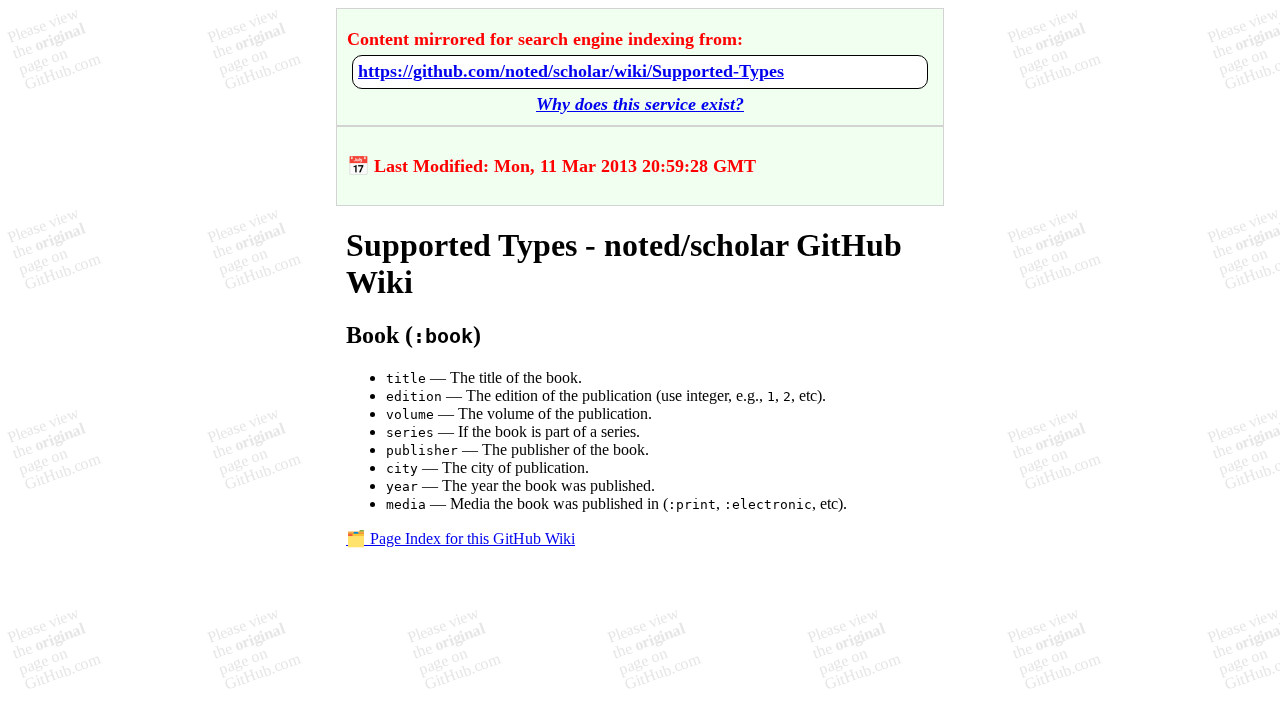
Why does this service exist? (640, 104)
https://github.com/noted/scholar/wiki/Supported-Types (571, 71)
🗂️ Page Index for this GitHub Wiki (460, 538)
